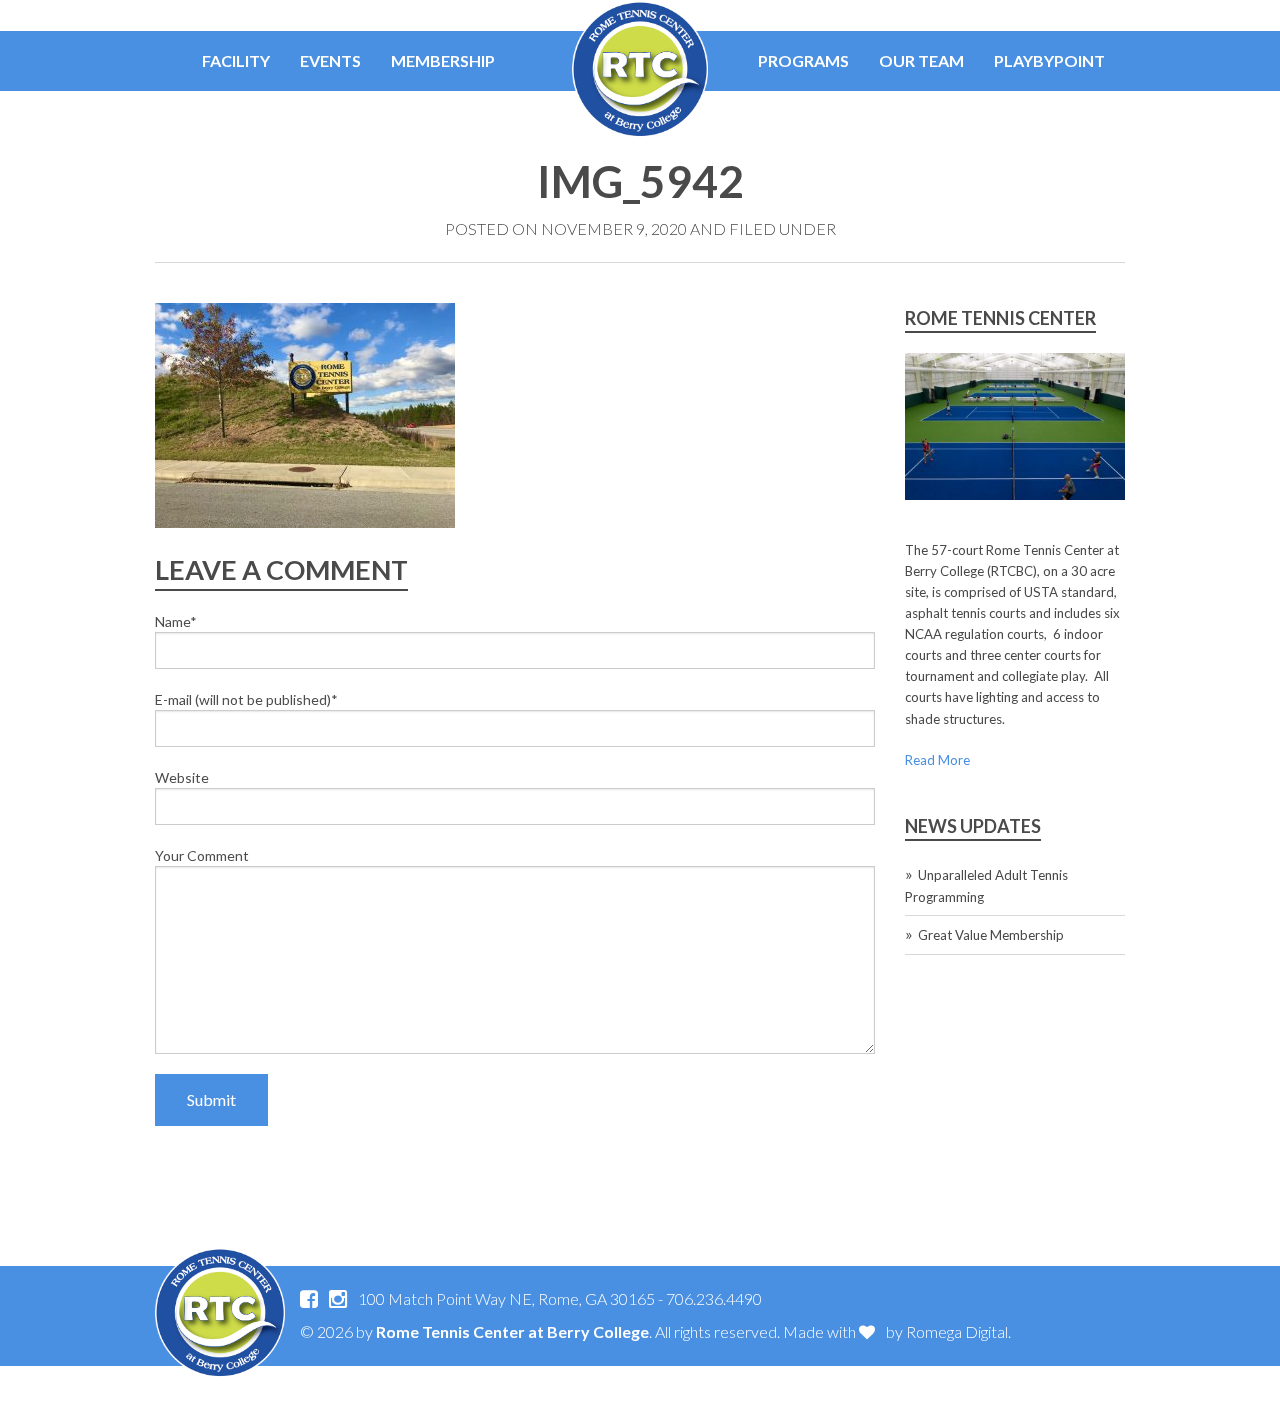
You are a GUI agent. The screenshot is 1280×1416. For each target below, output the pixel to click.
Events (330, 60)
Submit (211, 1099)
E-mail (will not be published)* (246, 699)
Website (182, 777)
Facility (236, 60)
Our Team (921, 60)
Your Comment (202, 855)
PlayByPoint (1049, 60)
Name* (176, 621)
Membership (443, 60)
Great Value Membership (991, 935)
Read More (937, 760)
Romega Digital (957, 1331)
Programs (803, 60)
